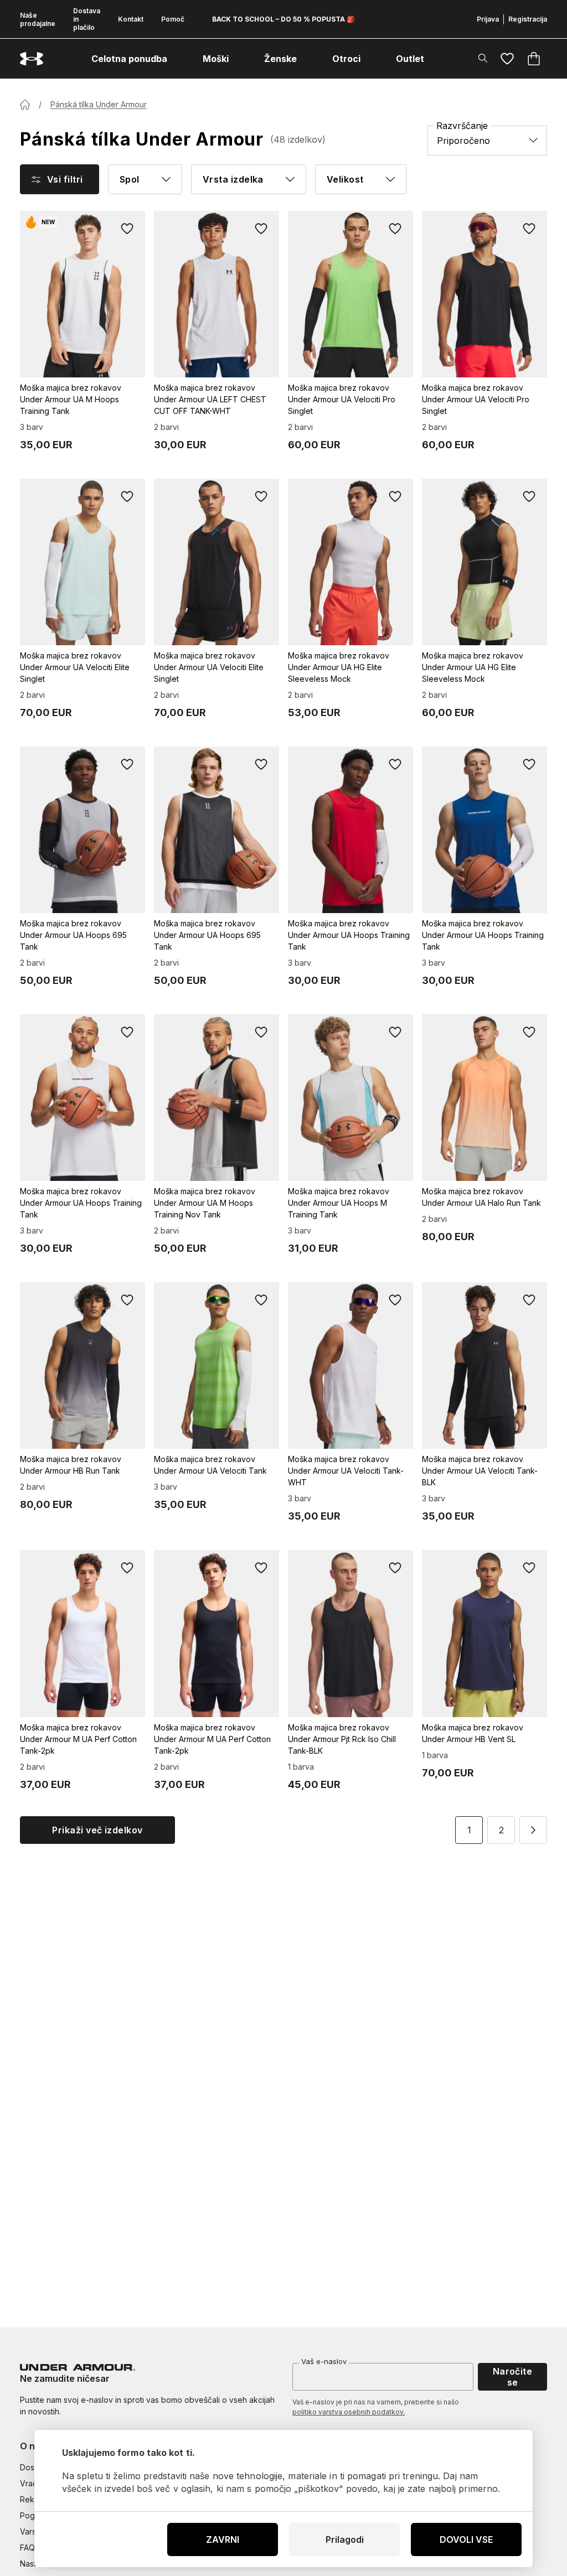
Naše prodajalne (38, 19)
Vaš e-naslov (324, 2361)
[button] (533, 1830)
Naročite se (513, 2377)
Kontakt (131, 19)
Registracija (528, 19)
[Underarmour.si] (32, 59)
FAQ (27, 2548)
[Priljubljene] (507, 59)
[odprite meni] (177, 59)
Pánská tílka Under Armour (99, 104)
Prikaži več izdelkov (97, 1830)
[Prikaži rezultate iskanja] (483, 58)
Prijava (488, 19)
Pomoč (173, 19)
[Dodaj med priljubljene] (127, 229)
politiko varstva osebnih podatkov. (349, 2412)
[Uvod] (25, 105)
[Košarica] (534, 59)
